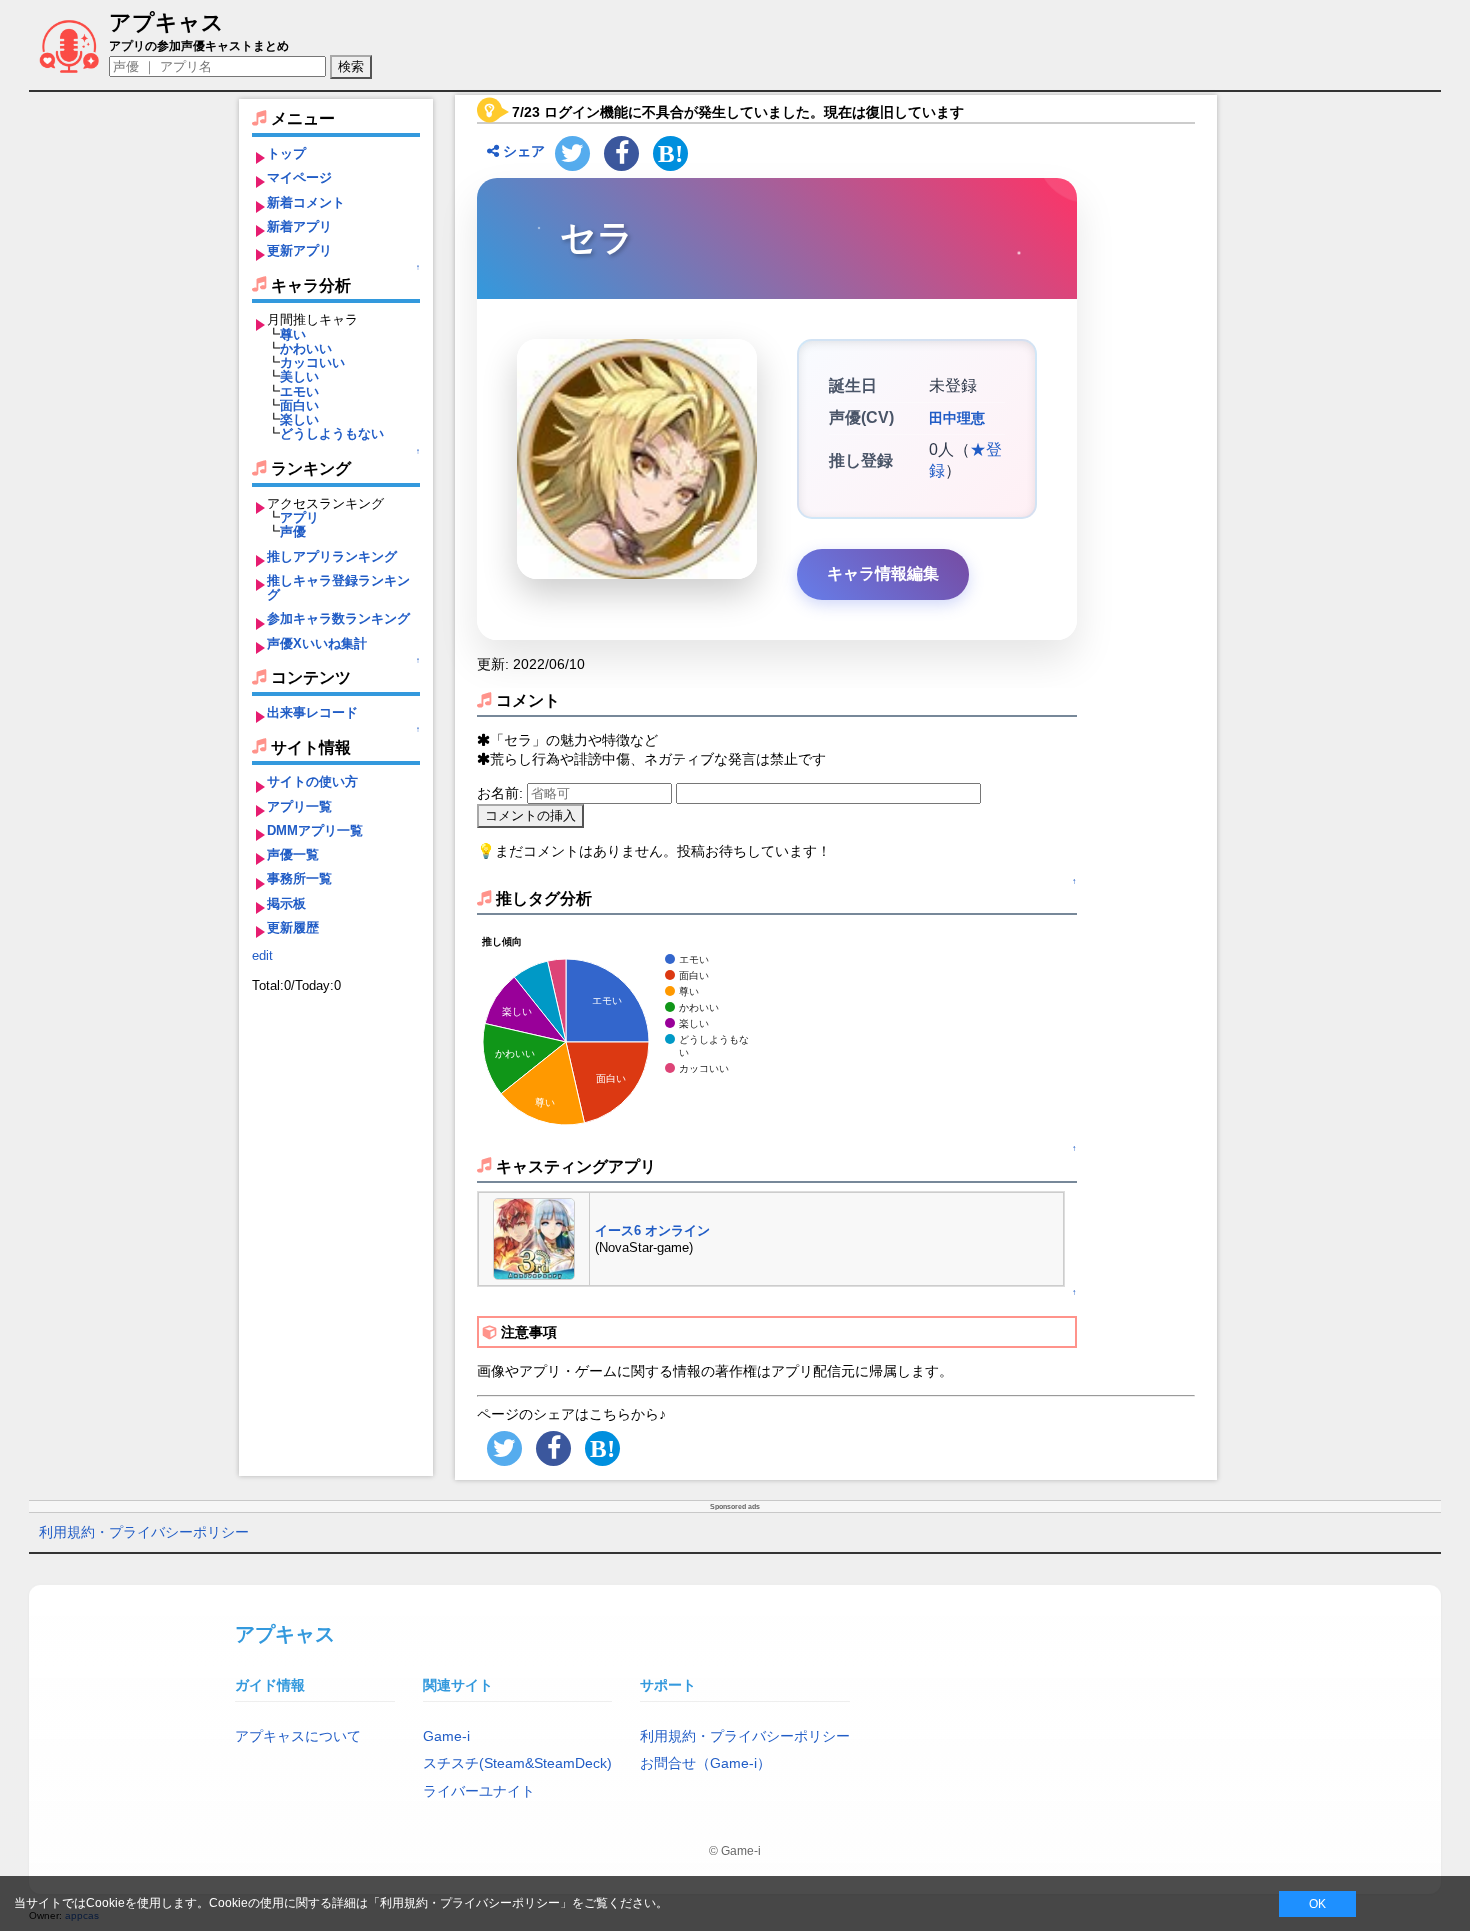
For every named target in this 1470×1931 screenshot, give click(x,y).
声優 (293, 531)
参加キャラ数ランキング (338, 618)
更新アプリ (299, 250)
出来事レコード (312, 712)
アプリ (299, 517)
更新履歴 (293, 927)
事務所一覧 (299, 878)
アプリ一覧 (299, 806)
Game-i (446, 1736)
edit (262, 955)
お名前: (502, 793)
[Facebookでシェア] (621, 153)
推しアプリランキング (332, 556)
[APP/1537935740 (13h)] (534, 1237)
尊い (293, 334)
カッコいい (312, 362)
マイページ (299, 177)
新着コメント (306, 202)
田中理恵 (957, 418)
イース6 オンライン (652, 1230)
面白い (299, 405)
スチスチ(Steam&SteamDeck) (517, 1763)
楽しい (299, 419)
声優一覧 (293, 854)
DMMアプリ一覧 (315, 830)
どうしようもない (332, 433)
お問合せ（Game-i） (705, 1763)
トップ (286, 153)
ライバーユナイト (479, 1791)
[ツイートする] (572, 153)
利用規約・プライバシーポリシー (144, 1532)
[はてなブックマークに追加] (670, 153)
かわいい (306, 348)
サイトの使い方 (312, 781)
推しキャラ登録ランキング (338, 587)
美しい (299, 376)
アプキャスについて (298, 1736)
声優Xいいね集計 (317, 643)
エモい (299, 391)
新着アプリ (299, 226)
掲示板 (286, 903)
